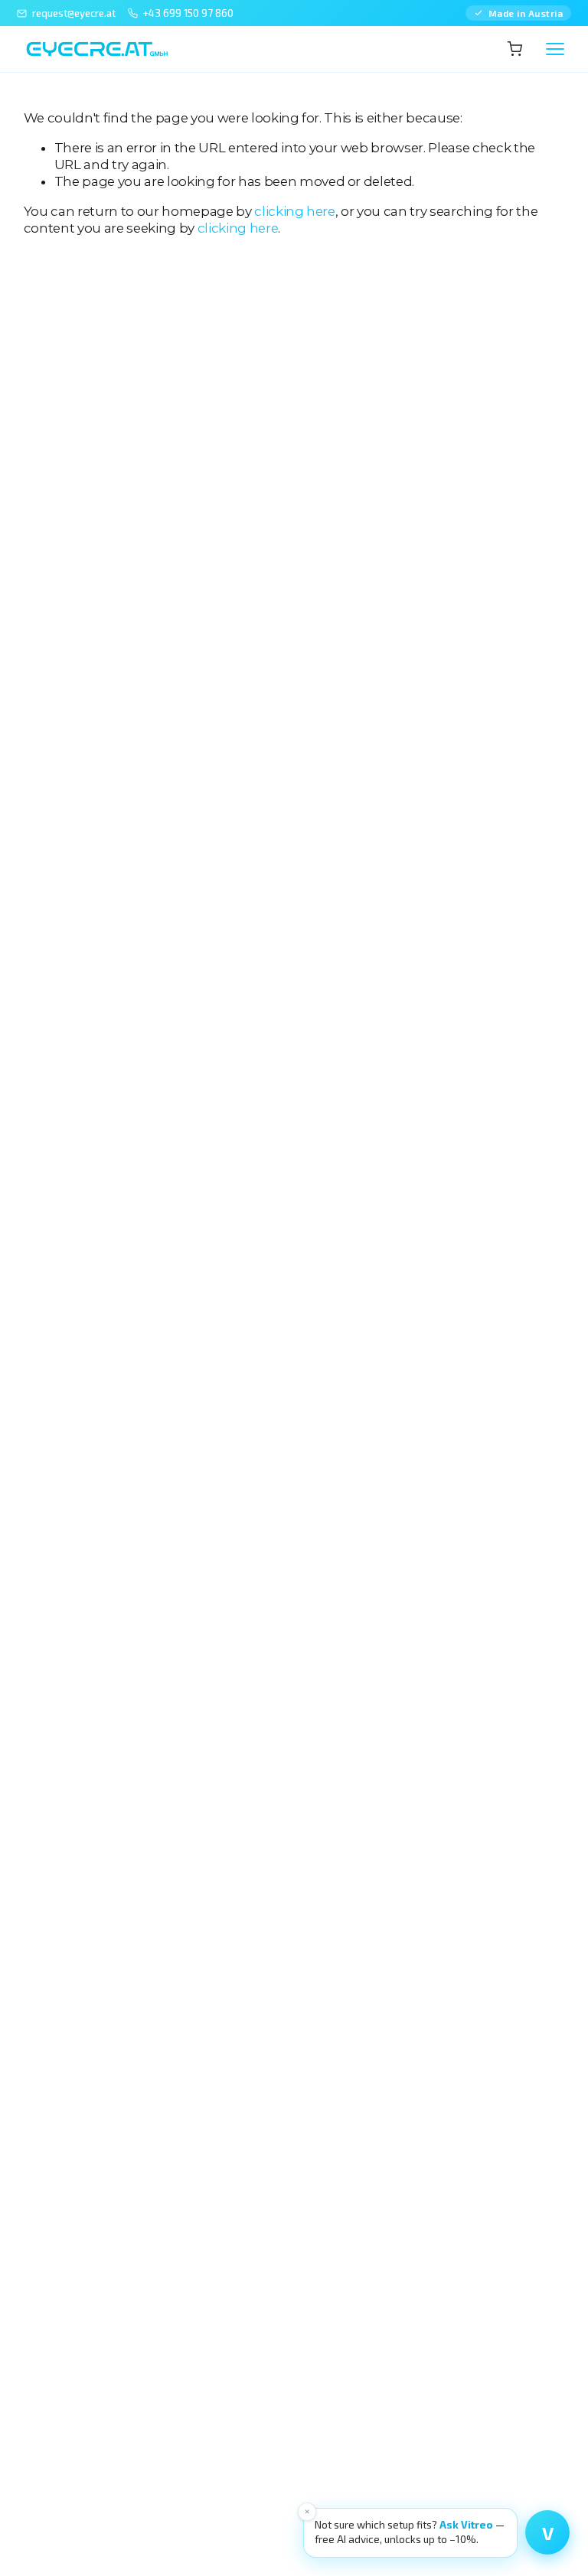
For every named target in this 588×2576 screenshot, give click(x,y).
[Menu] (555, 49)
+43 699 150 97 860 (188, 13)
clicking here (295, 211)
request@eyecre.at (74, 13)
